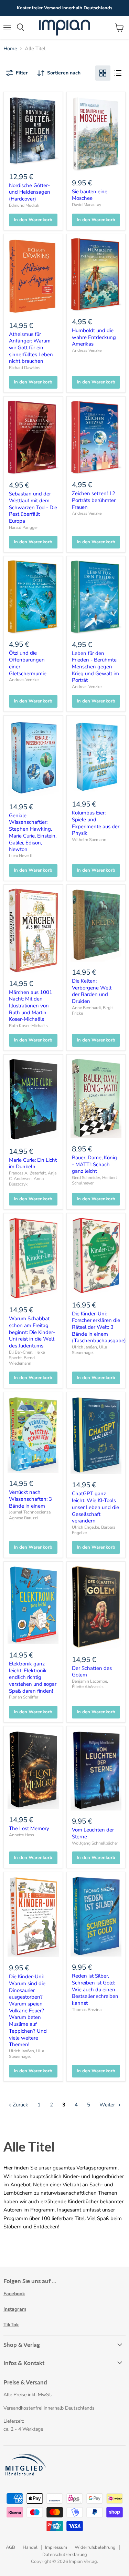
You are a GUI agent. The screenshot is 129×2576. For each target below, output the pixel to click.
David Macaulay (87, 205)
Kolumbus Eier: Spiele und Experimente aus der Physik (96, 823)
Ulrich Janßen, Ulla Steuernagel (89, 1350)
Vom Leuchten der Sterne (93, 1833)
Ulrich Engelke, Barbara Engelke (94, 1530)
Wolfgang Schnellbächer (95, 1843)
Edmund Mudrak (24, 205)
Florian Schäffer (24, 1697)
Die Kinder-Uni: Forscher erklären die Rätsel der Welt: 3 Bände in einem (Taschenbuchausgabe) (99, 1327)
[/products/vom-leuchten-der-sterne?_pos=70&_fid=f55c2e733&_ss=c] (96, 1771)
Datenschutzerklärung (65, 2555)
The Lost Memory (29, 1828)
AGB (10, 2547)
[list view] (118, 73)
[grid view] (103, 73)
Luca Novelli (21, 856)
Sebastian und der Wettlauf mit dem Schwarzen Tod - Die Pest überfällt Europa (33, 507)
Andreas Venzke (87, 350)
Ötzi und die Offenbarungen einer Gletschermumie (28, 663)
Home (10, 49)
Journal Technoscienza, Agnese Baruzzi (30, 1515)
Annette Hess (21, 1835)
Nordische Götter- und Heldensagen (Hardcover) (30, 192)
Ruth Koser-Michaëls (28, 1026)
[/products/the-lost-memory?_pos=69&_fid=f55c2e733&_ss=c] (33, 1770)
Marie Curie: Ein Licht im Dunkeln (33, 1163)
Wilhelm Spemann (89, 840)
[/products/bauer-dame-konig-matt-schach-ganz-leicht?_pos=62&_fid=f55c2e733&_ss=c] (96, 1098)
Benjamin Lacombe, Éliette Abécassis (90, 1684)
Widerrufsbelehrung (95, 2547)
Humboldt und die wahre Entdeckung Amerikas (94, 337)
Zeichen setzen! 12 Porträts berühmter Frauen (94, 500)
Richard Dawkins (25, 368)
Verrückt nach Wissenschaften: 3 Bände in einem (30, 1499)
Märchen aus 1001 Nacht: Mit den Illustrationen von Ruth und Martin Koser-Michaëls (31, 1006)
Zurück (20, 2105)
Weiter (108, 2105)
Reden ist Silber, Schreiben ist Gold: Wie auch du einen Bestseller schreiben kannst (95, 1989)
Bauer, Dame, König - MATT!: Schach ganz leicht (94, 1164)
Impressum (56, 2547)
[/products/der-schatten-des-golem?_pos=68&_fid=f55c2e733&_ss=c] (96, 1607)
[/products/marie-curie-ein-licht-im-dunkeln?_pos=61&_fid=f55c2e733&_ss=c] (33, 1099)
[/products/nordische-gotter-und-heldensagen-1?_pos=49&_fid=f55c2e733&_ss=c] (33, 131)
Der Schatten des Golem (92, 1672)
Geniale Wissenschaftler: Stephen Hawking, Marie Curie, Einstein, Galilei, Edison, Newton (33, 832)
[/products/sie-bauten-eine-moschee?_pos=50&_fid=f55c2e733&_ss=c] (96, 134)
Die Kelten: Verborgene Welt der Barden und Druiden (92, 991)
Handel (30, 2547)
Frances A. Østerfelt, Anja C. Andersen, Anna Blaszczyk (33, 1179)
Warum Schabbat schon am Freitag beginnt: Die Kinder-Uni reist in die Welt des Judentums (32, 1332)
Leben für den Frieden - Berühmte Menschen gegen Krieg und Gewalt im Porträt (95, 667)
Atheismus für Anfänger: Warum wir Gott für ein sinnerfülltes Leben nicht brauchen (31, 348)
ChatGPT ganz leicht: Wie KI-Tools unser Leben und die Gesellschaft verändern (95, 1507)
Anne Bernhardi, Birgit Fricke (92, 1010)
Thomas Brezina (87, 2010)
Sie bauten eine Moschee (90, 195)
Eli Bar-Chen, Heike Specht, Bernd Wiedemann (27, 1358)
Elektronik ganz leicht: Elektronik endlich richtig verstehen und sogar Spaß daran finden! (33, 1677)
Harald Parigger (23, 527)
